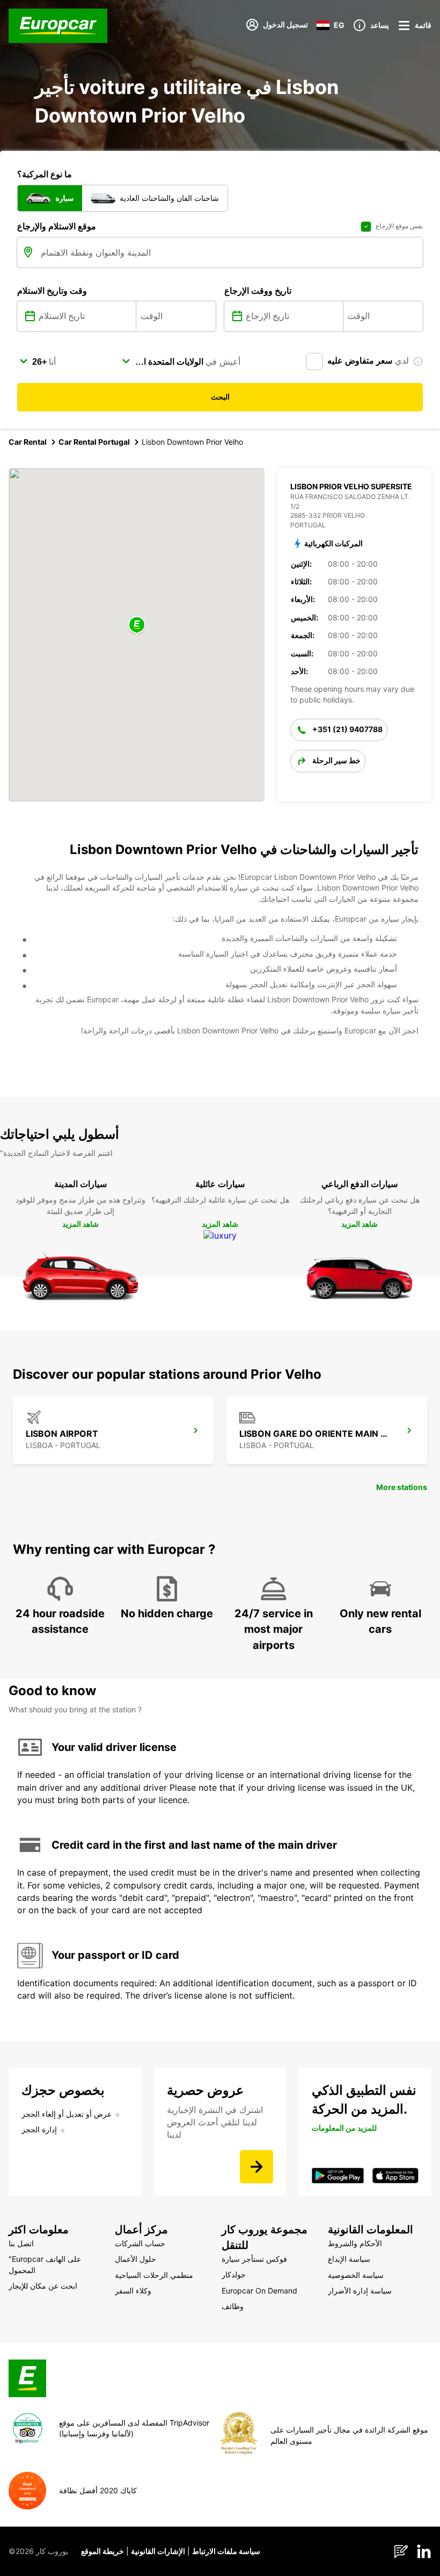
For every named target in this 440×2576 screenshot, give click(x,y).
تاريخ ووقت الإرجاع (258, 291)
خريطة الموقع (102, 2551)
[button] (137, 625)
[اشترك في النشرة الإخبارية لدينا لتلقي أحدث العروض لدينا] (256, 2167)
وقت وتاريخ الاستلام (52, 291)
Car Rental (28, 442)
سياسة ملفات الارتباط (226, 2551)
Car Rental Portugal (94, 442)
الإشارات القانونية (158, 2551)
